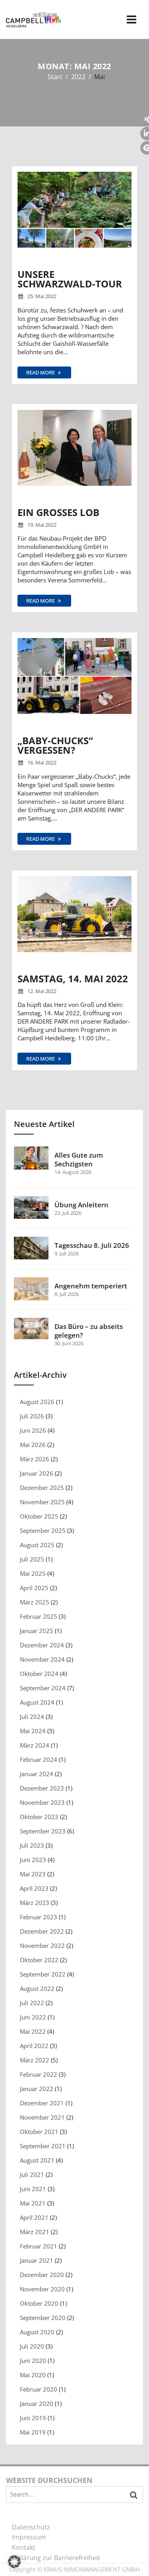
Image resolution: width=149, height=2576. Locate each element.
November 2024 (42, 1659)
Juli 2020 (32, 2346)
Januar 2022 (37, 2089)
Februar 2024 (39, 1759)
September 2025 (43, 1530)
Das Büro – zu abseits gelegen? (89, 1331)
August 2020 (37, 2332)
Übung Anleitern (81, 1205)
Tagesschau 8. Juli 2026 (92, 1245)
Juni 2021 (33, 2189)
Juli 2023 (32, 1845)
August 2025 (37, 1545)
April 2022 (34, 2046)
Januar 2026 (37, 1473)
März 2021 (35, 2232)
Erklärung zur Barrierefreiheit (56, 2558)
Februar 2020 (39, 2389)
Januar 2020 (37, 2403)
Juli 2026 (32, 1416)
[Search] (134, 2495)
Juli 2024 (32, 1717)
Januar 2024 (37, 1774)
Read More (41, 372)
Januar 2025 (37, 1631)
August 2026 (37, 1402)
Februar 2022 (39, 2074)
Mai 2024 (33, 1731)
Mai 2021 (33, 2203)
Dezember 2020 (42, 2275)
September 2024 (43, 1688)
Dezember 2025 (42, 1488)
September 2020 (43, 2318)
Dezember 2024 (42, 1645)
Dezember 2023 (42, 1788)
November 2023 (42, 1802)
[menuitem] (74, 2528)
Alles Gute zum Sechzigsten (79, 1160)
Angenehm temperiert (91, 1286)
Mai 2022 (33, 2031)
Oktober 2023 (39, 1817)
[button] (14, 2562)
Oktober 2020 (39, 2303)
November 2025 (42, 1502)
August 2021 (37, 2160)
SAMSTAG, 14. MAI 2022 (73, 979)
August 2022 (37, 1988)
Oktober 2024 (39, 1674)
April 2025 (34, 1588)
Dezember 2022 (42, 1931)
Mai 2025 (33, 1573)
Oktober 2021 (39, 2132)
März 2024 (35, 1745)
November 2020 (42, 2289)
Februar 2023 (39, 1917)
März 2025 (35, 1602)
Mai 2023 (33, 1874)
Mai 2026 (33, 1445)
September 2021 (43, 2146)
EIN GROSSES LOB (58, 512)
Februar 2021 (39, 2246)
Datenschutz (31, 2527)
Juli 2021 (32, 2174)
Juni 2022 (33, 2017)
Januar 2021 (37, 2260)
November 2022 (42, 1946)
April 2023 (34, 1888)
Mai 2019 (33, 2432)
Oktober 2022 (39, 1960)
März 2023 (35, 1903)
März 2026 (35, 1459)
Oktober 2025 (39, 1516)
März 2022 (35, 2060)
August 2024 (37, 1702)
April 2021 (34, 2217)
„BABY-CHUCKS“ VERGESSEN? (55, 745)
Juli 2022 (32, 2003)
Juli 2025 (32, 1559)
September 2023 (43, 1831)
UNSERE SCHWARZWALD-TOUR (70, 279)
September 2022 (43, 1974)
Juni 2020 (33, 2361)
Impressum (29, 2537)
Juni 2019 (33, 2418)
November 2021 (42, 2117)
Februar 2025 (39, 1616)
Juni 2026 (33, 1430)
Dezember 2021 (42, 2103)
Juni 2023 (33, 1860)
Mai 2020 (33, 2375)
